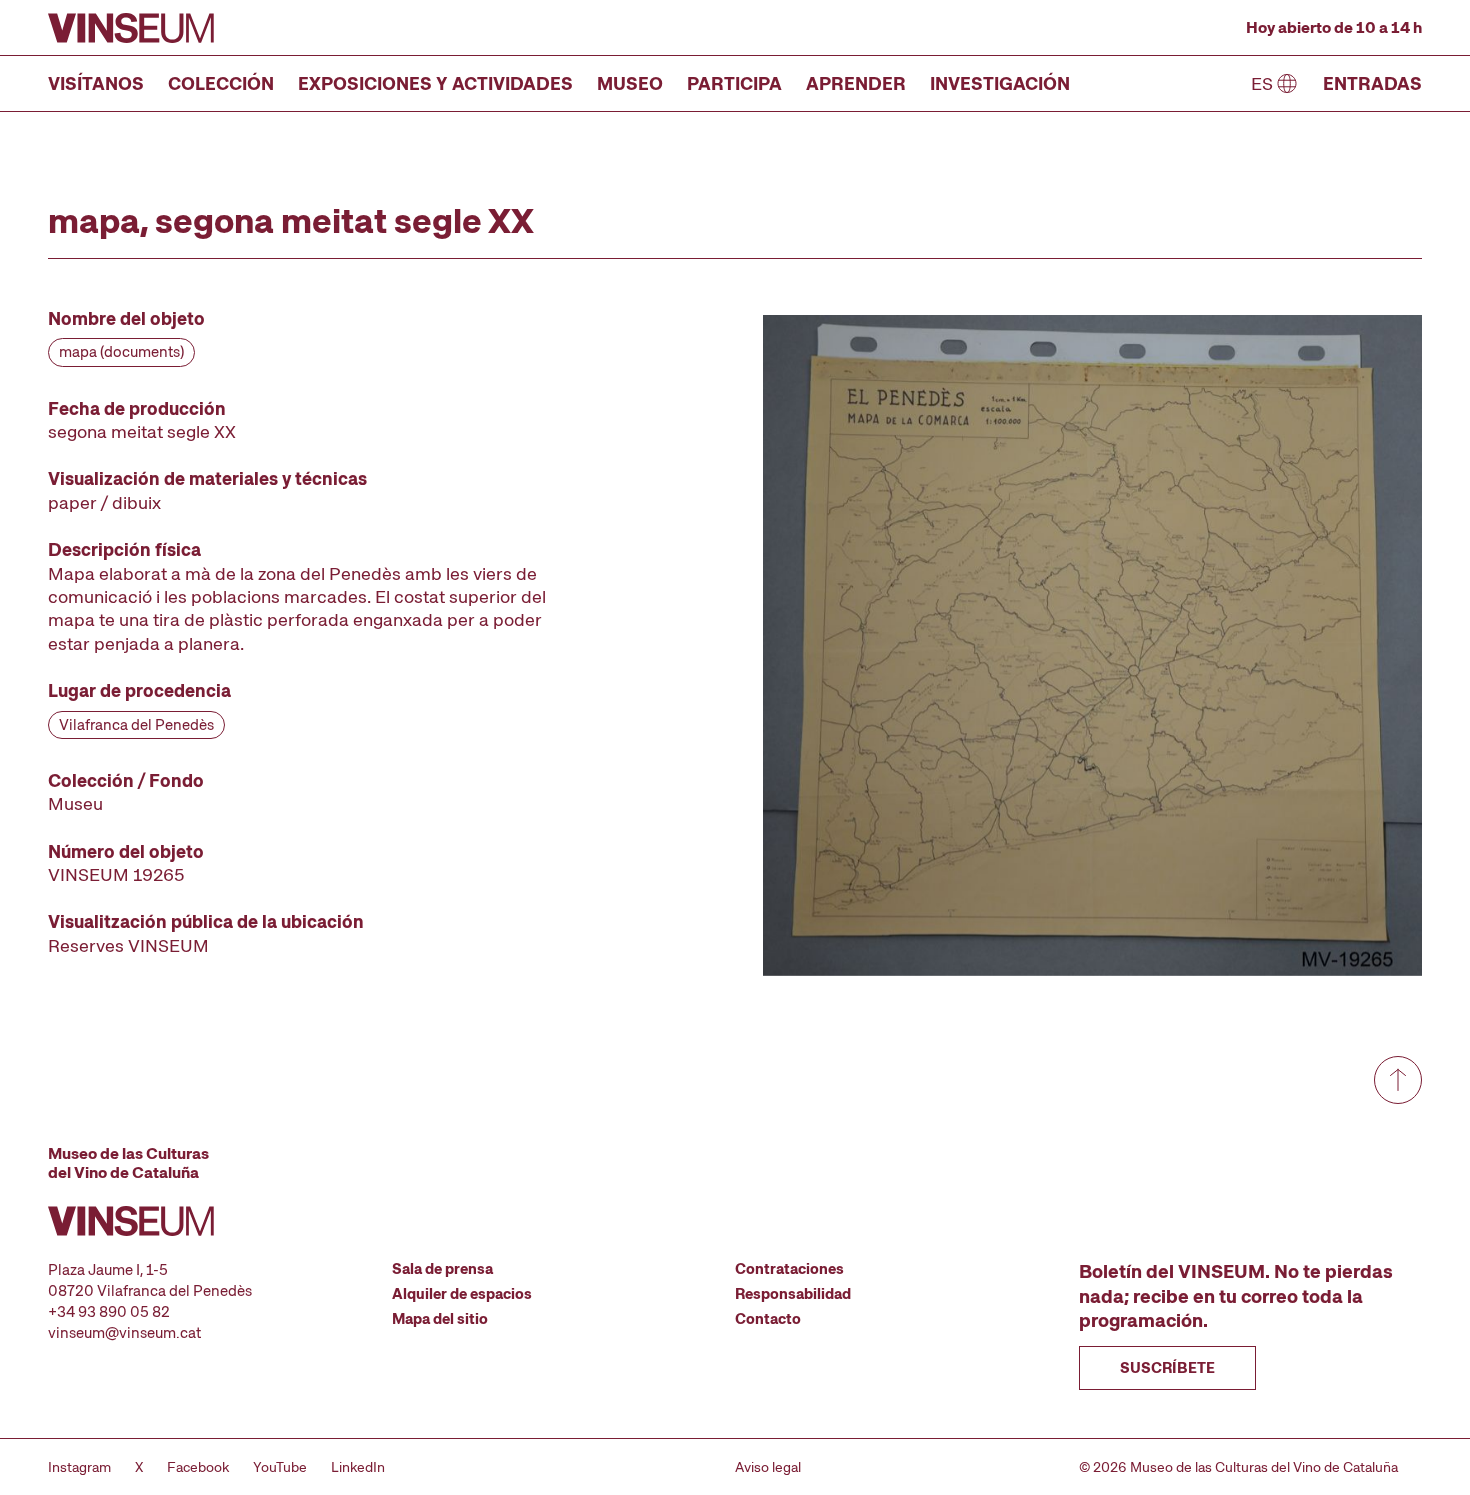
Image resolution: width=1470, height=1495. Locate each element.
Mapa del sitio (440, 1319)
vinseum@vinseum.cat (124, 1333)
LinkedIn (358, 1467)
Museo (630, 83)
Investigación (1000, 83)
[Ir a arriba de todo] (1398, 1080)
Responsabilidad (793, 1294)
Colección (221, 83)
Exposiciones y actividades (435, 83)
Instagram (79, 1467)
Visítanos (96, 83)
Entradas (1372, 83)
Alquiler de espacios (462, 1294)
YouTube (280, 1467)
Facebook (198, 1467)
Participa (734, 83)
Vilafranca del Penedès (136, 725)
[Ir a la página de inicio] (131, 28)
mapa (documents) (121, 352)
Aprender (856, 83)
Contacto (768, 1319)
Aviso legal (768, 1467)
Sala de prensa (442, 1269)
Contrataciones (789, 1269)
